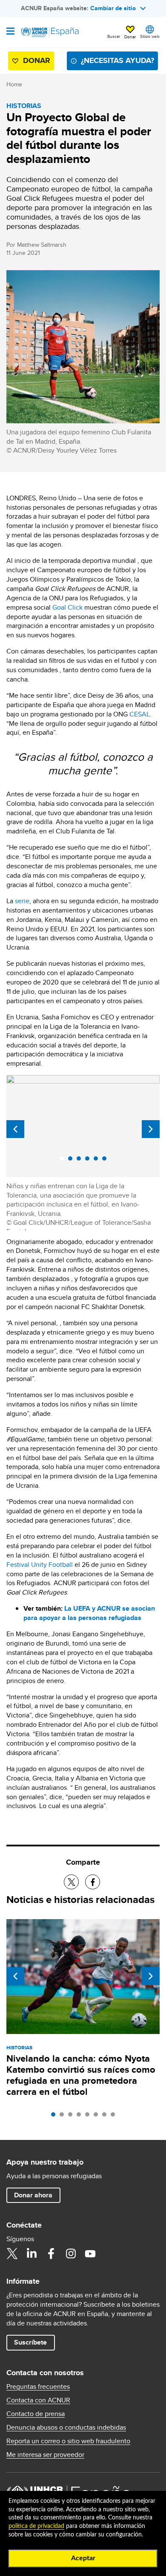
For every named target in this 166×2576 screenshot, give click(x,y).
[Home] (50, 32)
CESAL (140, 714)
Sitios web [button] (150, 36)
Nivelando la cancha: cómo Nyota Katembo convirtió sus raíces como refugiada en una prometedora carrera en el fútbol (81, 2075)
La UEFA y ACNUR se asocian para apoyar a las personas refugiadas (89, 1613)
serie (22, 901)
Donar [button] (130, 37)
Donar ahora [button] (33, 2195)
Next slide (151, 1129)
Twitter (12, 2254)
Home (14, 84)
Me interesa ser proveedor (45, 2455)
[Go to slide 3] (72, 2117)
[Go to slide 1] (55, 2117)
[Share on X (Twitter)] (71, 1882)
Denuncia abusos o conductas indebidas (66, 2428)
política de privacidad (36, 2526)
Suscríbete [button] (30, 2342)
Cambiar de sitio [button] (113, 8)
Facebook (51, 2254)
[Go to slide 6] (98, 2117)
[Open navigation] (10, 32)
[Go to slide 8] (115, 2117)
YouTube (90, 2254)
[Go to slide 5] (89, 2117)
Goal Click (67, 607)
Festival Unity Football (40, 1565)
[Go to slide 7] (106, 2117)
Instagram (71, 2254)
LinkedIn (31, 2254)
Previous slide (15, 1129)
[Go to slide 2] (64, 2117)
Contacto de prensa (36, 2414)
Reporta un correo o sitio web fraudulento (68, 2441)
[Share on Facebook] (93, 1882)
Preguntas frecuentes (38, 2387)
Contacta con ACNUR (38, 2400)
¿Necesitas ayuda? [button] (117, 60)
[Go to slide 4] (81, 2117)
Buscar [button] (114, 36)
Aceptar (83, 2558)
